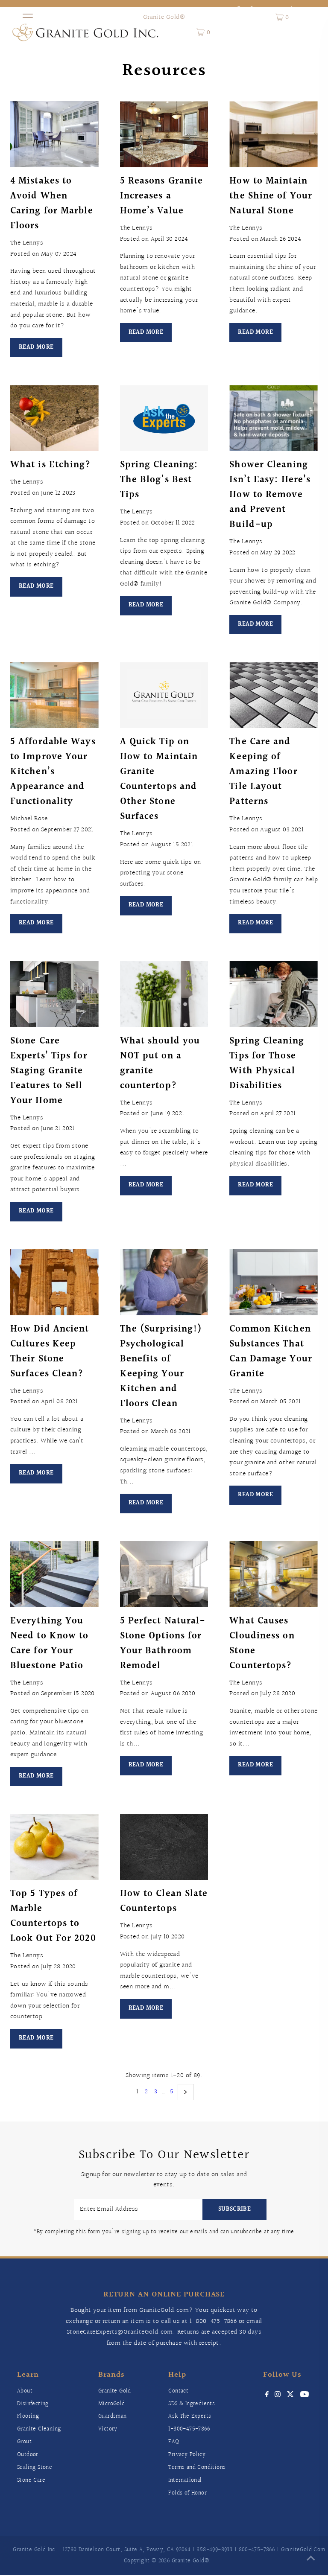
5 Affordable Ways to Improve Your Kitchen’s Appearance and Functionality (53, 772)
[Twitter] (291, 2395)
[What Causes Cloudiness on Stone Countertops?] (274, 1574)
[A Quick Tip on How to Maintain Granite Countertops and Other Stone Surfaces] (164, 695)
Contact (178, 2391)
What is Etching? (51, 465)
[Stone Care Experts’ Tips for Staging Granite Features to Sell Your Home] (54, 994)
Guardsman (113, 2416)
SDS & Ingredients (192, 2404)
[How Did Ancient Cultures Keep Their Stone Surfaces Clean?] (54, 1282)
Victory (108, 2429)
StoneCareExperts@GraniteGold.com (120, 2332)
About (25, 2391)
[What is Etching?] (54, 418)
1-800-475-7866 (213, 2321)
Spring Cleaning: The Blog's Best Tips (159, 480)
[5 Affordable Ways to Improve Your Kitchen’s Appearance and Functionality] (54, 695)
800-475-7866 (257, 2550)
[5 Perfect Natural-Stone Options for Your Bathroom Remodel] (164, 1574)
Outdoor (28, 2455)
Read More (36, 347)
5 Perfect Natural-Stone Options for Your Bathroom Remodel (163, 1644)
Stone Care (31, 2480)
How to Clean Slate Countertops (164, 1901)
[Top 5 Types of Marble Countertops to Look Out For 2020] (54, 1847)
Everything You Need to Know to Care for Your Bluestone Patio (50, 1644)
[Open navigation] (28, 17)
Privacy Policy (187, 2455)
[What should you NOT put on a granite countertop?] (164, 994)
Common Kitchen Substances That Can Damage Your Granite (271, 1352)
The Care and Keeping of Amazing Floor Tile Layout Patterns (263, 772)
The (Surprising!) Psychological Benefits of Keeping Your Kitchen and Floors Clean (161, 1367)
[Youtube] (305, 2395)
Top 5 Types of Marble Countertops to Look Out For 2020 (53, 1916)
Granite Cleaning (39, 2429)
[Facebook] (267, 2395)
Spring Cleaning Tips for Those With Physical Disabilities (267, 1064)
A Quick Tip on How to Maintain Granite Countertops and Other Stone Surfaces (159, 779)
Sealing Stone (35, 2468)
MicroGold (112, 2404)
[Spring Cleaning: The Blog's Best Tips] (164, 418)
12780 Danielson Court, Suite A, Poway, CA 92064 (127, 2550)
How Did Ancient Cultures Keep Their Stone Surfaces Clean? (50, 1352)
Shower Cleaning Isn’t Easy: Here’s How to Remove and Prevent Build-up (270, 495)
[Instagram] (278, 2395)
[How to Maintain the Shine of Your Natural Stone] (274, 134)
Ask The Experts (190, 2416)
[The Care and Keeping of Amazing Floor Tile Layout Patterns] (274, 695)
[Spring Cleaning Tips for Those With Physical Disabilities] (274, 994)
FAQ (174, 2442)
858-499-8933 (214, 2550)
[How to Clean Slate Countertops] (164, 1847)
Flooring (28, 2416)
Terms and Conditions (197, 2468)
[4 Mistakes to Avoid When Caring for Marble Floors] (54, 134)
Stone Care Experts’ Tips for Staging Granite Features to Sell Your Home (49, 1071)
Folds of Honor (187, 2493)
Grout (24, 2442)
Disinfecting (33, 2404)
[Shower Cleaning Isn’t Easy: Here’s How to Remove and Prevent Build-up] (274, 418)
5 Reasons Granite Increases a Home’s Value (162, 196)
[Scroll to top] (311, 2559)
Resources (164, 71)
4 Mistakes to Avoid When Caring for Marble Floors (52, 204)
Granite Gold (115, 2391)
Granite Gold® (164, 17)
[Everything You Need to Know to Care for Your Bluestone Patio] (54, 1574)
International (185, 2480)
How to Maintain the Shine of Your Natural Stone (271, 196)
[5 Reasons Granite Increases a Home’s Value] (164, 134)
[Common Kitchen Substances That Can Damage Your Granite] (274, 1282)
